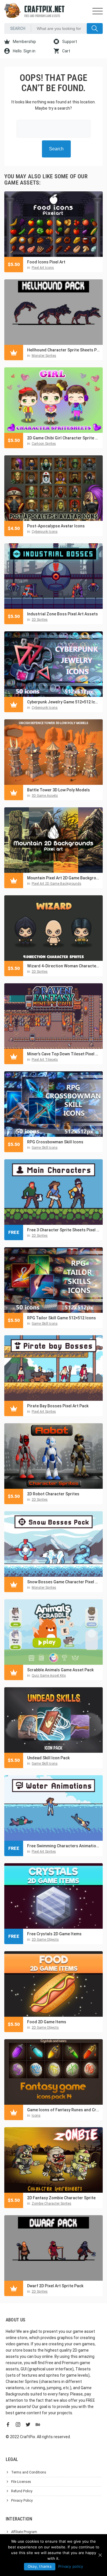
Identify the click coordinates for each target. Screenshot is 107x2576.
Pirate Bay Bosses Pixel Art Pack (58, 1406)
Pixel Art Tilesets (45, 1060)
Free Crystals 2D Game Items (54, 1934)
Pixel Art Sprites (44, 1412)
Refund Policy (22, 2491)
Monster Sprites (44, 356)
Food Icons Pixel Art (46, 262)
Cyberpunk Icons (45, 532)
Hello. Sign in (24, 51)
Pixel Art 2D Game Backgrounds (56, 884)
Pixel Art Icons (43, 268)
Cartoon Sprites (44, 444)
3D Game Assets (45, 796)
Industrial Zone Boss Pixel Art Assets (62, 614)
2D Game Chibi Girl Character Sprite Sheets (63, 438)
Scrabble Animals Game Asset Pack (60, 1670)
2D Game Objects (45, 1940)
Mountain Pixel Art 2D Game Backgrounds (63, 878)
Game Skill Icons (45, 1148)
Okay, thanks (40, 2566)
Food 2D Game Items (47, 2022)
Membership (24, 42)
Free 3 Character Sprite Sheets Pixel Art (63, 1230)
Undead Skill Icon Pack (48, 1758)
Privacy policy (71, 2566)
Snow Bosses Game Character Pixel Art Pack (63, 1582)
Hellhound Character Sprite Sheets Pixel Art (63, 350)
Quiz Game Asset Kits (49, 1676)
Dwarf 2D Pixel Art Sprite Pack (55, 2286)
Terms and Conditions (29, 2472)
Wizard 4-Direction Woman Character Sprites (63, 966)
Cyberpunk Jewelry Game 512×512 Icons (63, 702)
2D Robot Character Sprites (53, 1494)
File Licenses (21, 2482)
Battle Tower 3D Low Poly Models (58, 790)
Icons (36, 2116)
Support (69, 42)
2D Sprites (40, 620)
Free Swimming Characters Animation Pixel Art (63, 1846)
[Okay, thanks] (100, 2555)
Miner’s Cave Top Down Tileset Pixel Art (63, 1054)
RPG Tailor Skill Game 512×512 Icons (61, 1318)
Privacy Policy (22, 2501)
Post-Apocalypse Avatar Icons (56, 526)
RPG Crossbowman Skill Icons (55, 1142)
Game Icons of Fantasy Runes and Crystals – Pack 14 (63, 2110)
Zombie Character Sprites (52, 2204)
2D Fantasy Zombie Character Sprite (61, 2198)
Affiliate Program (24, 2532)
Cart (66, 51)
